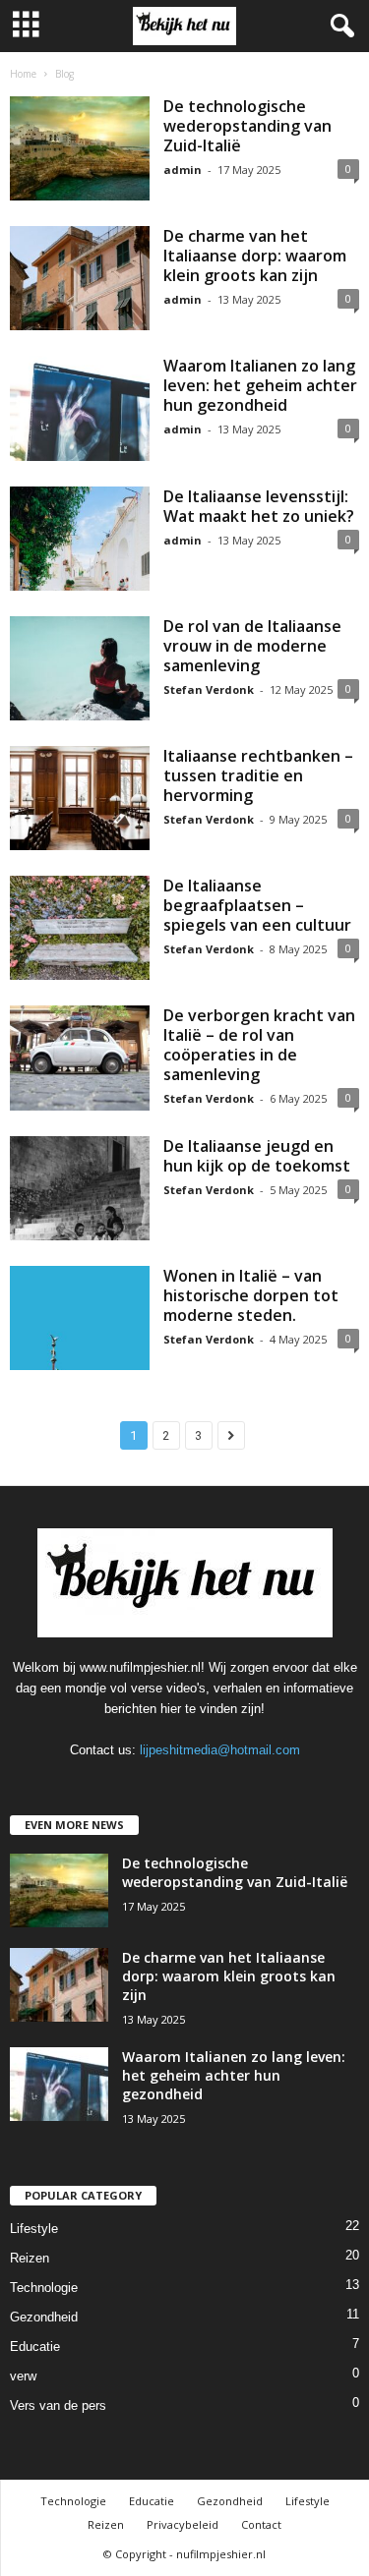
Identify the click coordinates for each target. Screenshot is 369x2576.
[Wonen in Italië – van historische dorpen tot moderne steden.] (80, 1318)
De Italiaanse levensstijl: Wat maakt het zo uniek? (259, 506)
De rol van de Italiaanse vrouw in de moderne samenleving (252, 646)
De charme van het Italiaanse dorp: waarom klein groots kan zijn (255, 256)
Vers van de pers (58, 2405)
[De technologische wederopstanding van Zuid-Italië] (80, 148)
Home (23, 74)
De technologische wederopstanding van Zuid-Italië (247, 126)
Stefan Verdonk (209, 689)
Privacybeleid (183, 2524)
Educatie (35, 2347)
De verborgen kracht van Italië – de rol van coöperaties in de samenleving (259, 1045)
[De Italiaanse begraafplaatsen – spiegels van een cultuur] (80, 928)
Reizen (30, 2258)
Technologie (44, 2288)
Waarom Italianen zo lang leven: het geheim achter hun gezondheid (260, 385)
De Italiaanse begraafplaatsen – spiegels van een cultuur (257, 905)
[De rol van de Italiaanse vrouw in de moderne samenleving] (80, 668)
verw (23, 2376)
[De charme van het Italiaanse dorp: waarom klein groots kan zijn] (80, 278)
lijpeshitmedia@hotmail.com (220, 1750)
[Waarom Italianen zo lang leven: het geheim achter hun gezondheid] (80, 408)
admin (183, 170)
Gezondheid (44, 2317)
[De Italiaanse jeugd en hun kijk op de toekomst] (80, 1188)
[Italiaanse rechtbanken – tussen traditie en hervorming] (80, 798)
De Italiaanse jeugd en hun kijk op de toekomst (257, 1156)
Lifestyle (34, 2229)
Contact (261, 2524)
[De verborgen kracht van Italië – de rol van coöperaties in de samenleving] (80, 1058)
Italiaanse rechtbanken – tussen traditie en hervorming (258, 775)
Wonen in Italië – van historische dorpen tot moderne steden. (251, 1295)
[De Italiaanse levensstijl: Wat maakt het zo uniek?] (80, 539)
